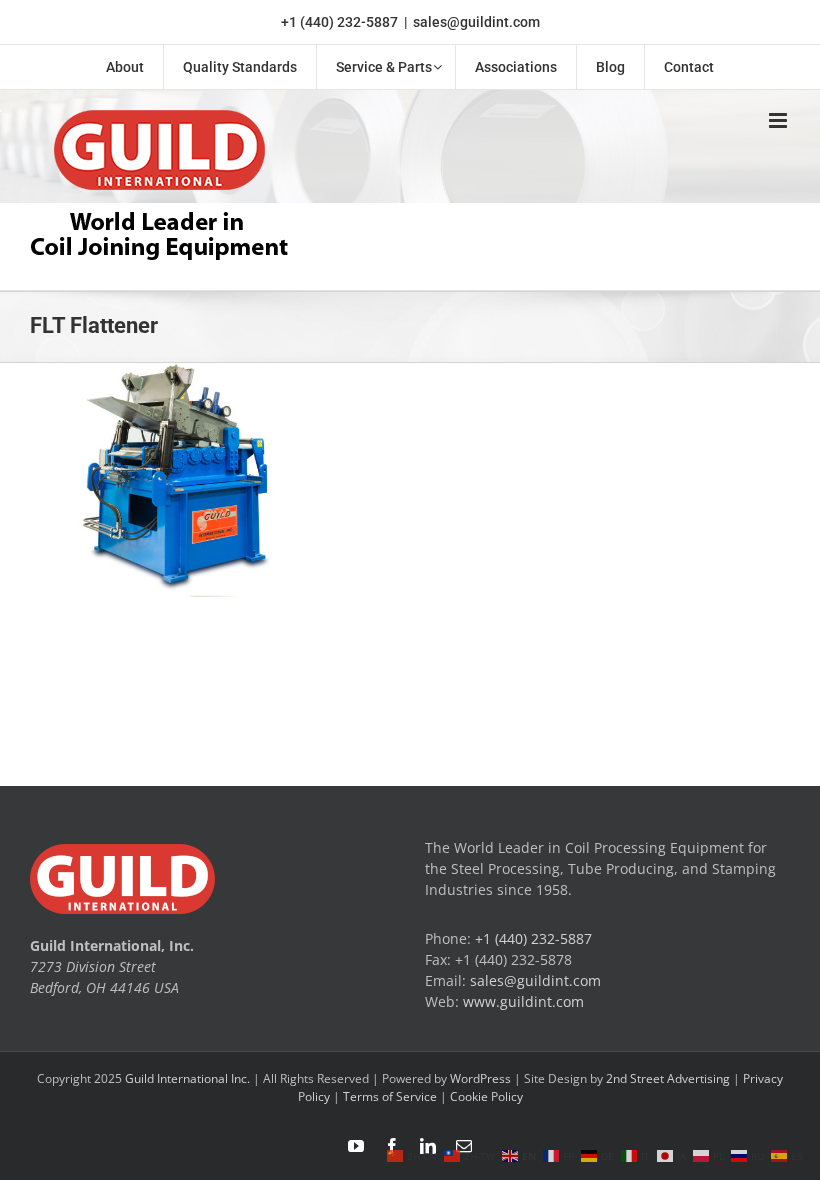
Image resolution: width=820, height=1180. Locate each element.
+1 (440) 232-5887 (339, 22)
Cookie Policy (486, 1096)
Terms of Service (390, 1096)
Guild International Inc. (187, 1078)
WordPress (480, 1078)
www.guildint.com (523, 1001)
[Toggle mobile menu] (779, 120)
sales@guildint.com (476, 22)
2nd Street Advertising (668, 1078)
